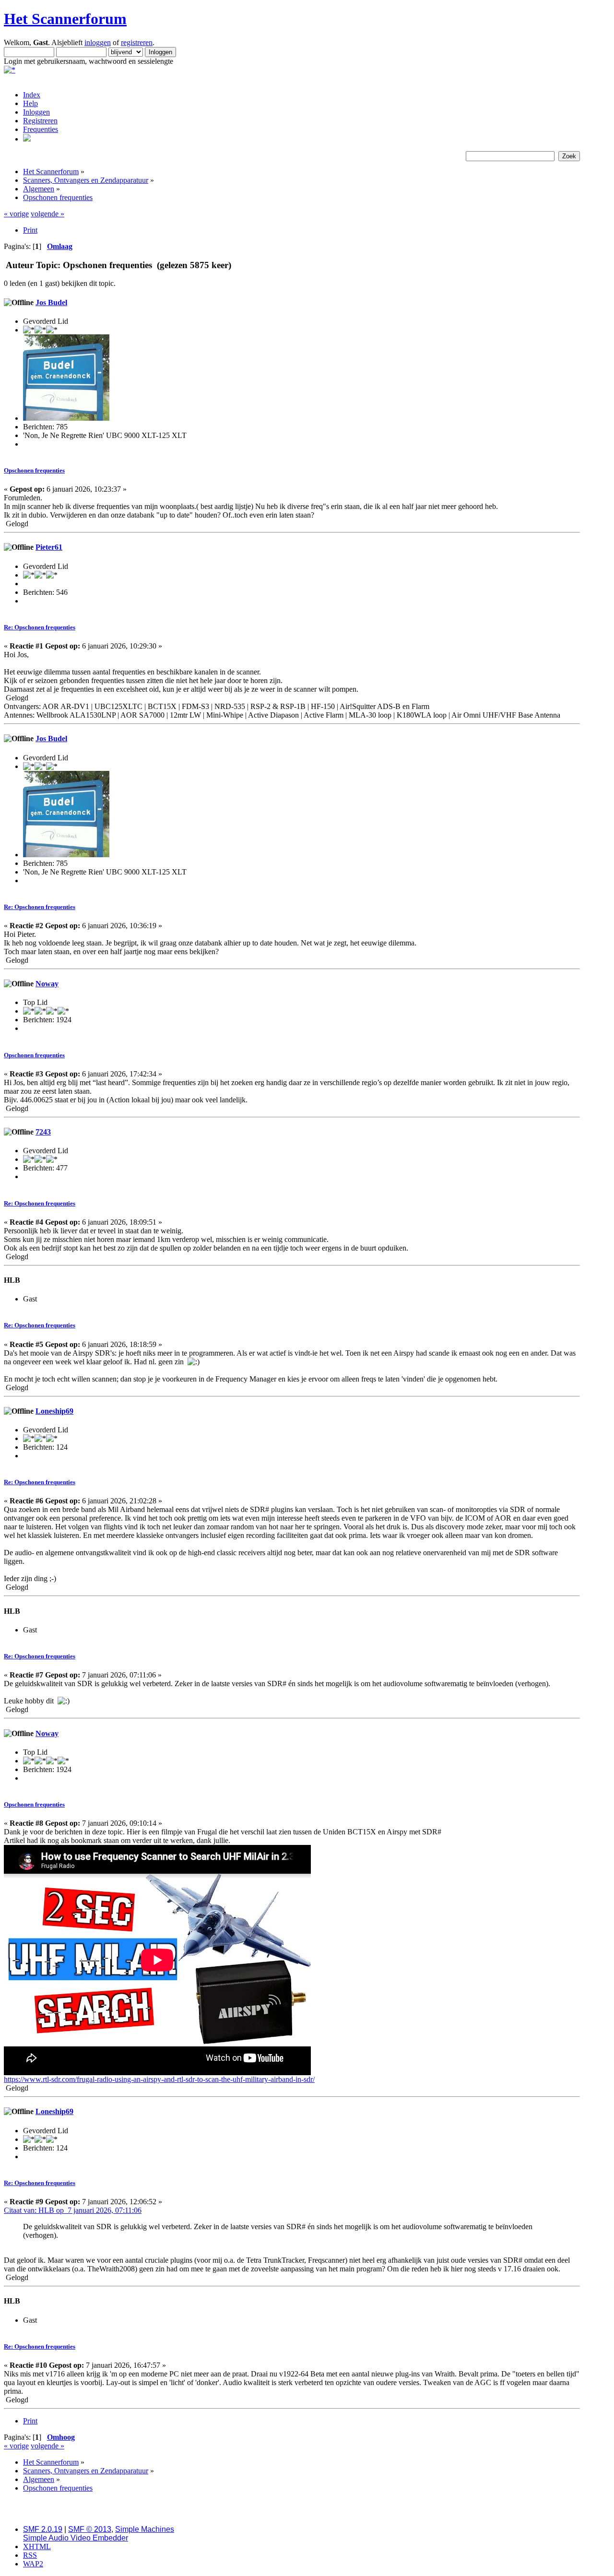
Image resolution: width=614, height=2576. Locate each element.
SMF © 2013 (90, 2529)
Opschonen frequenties (34, 470)
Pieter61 (49, 547)
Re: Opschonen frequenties (40, 627)
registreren (137, 42)
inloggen (98, 42)
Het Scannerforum (65, 19)
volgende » (47, 214)
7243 (43, 1132)
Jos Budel (51, 302)
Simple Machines (145, 2529)
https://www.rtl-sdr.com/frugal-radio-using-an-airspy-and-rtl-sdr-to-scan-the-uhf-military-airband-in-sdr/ (159, 2079)
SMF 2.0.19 (43, 2529)
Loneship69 (54, 1411)
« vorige (16, 214)
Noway (47, 984)
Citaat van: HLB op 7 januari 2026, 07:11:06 (73, 2210)
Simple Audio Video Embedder (76, 2538)
